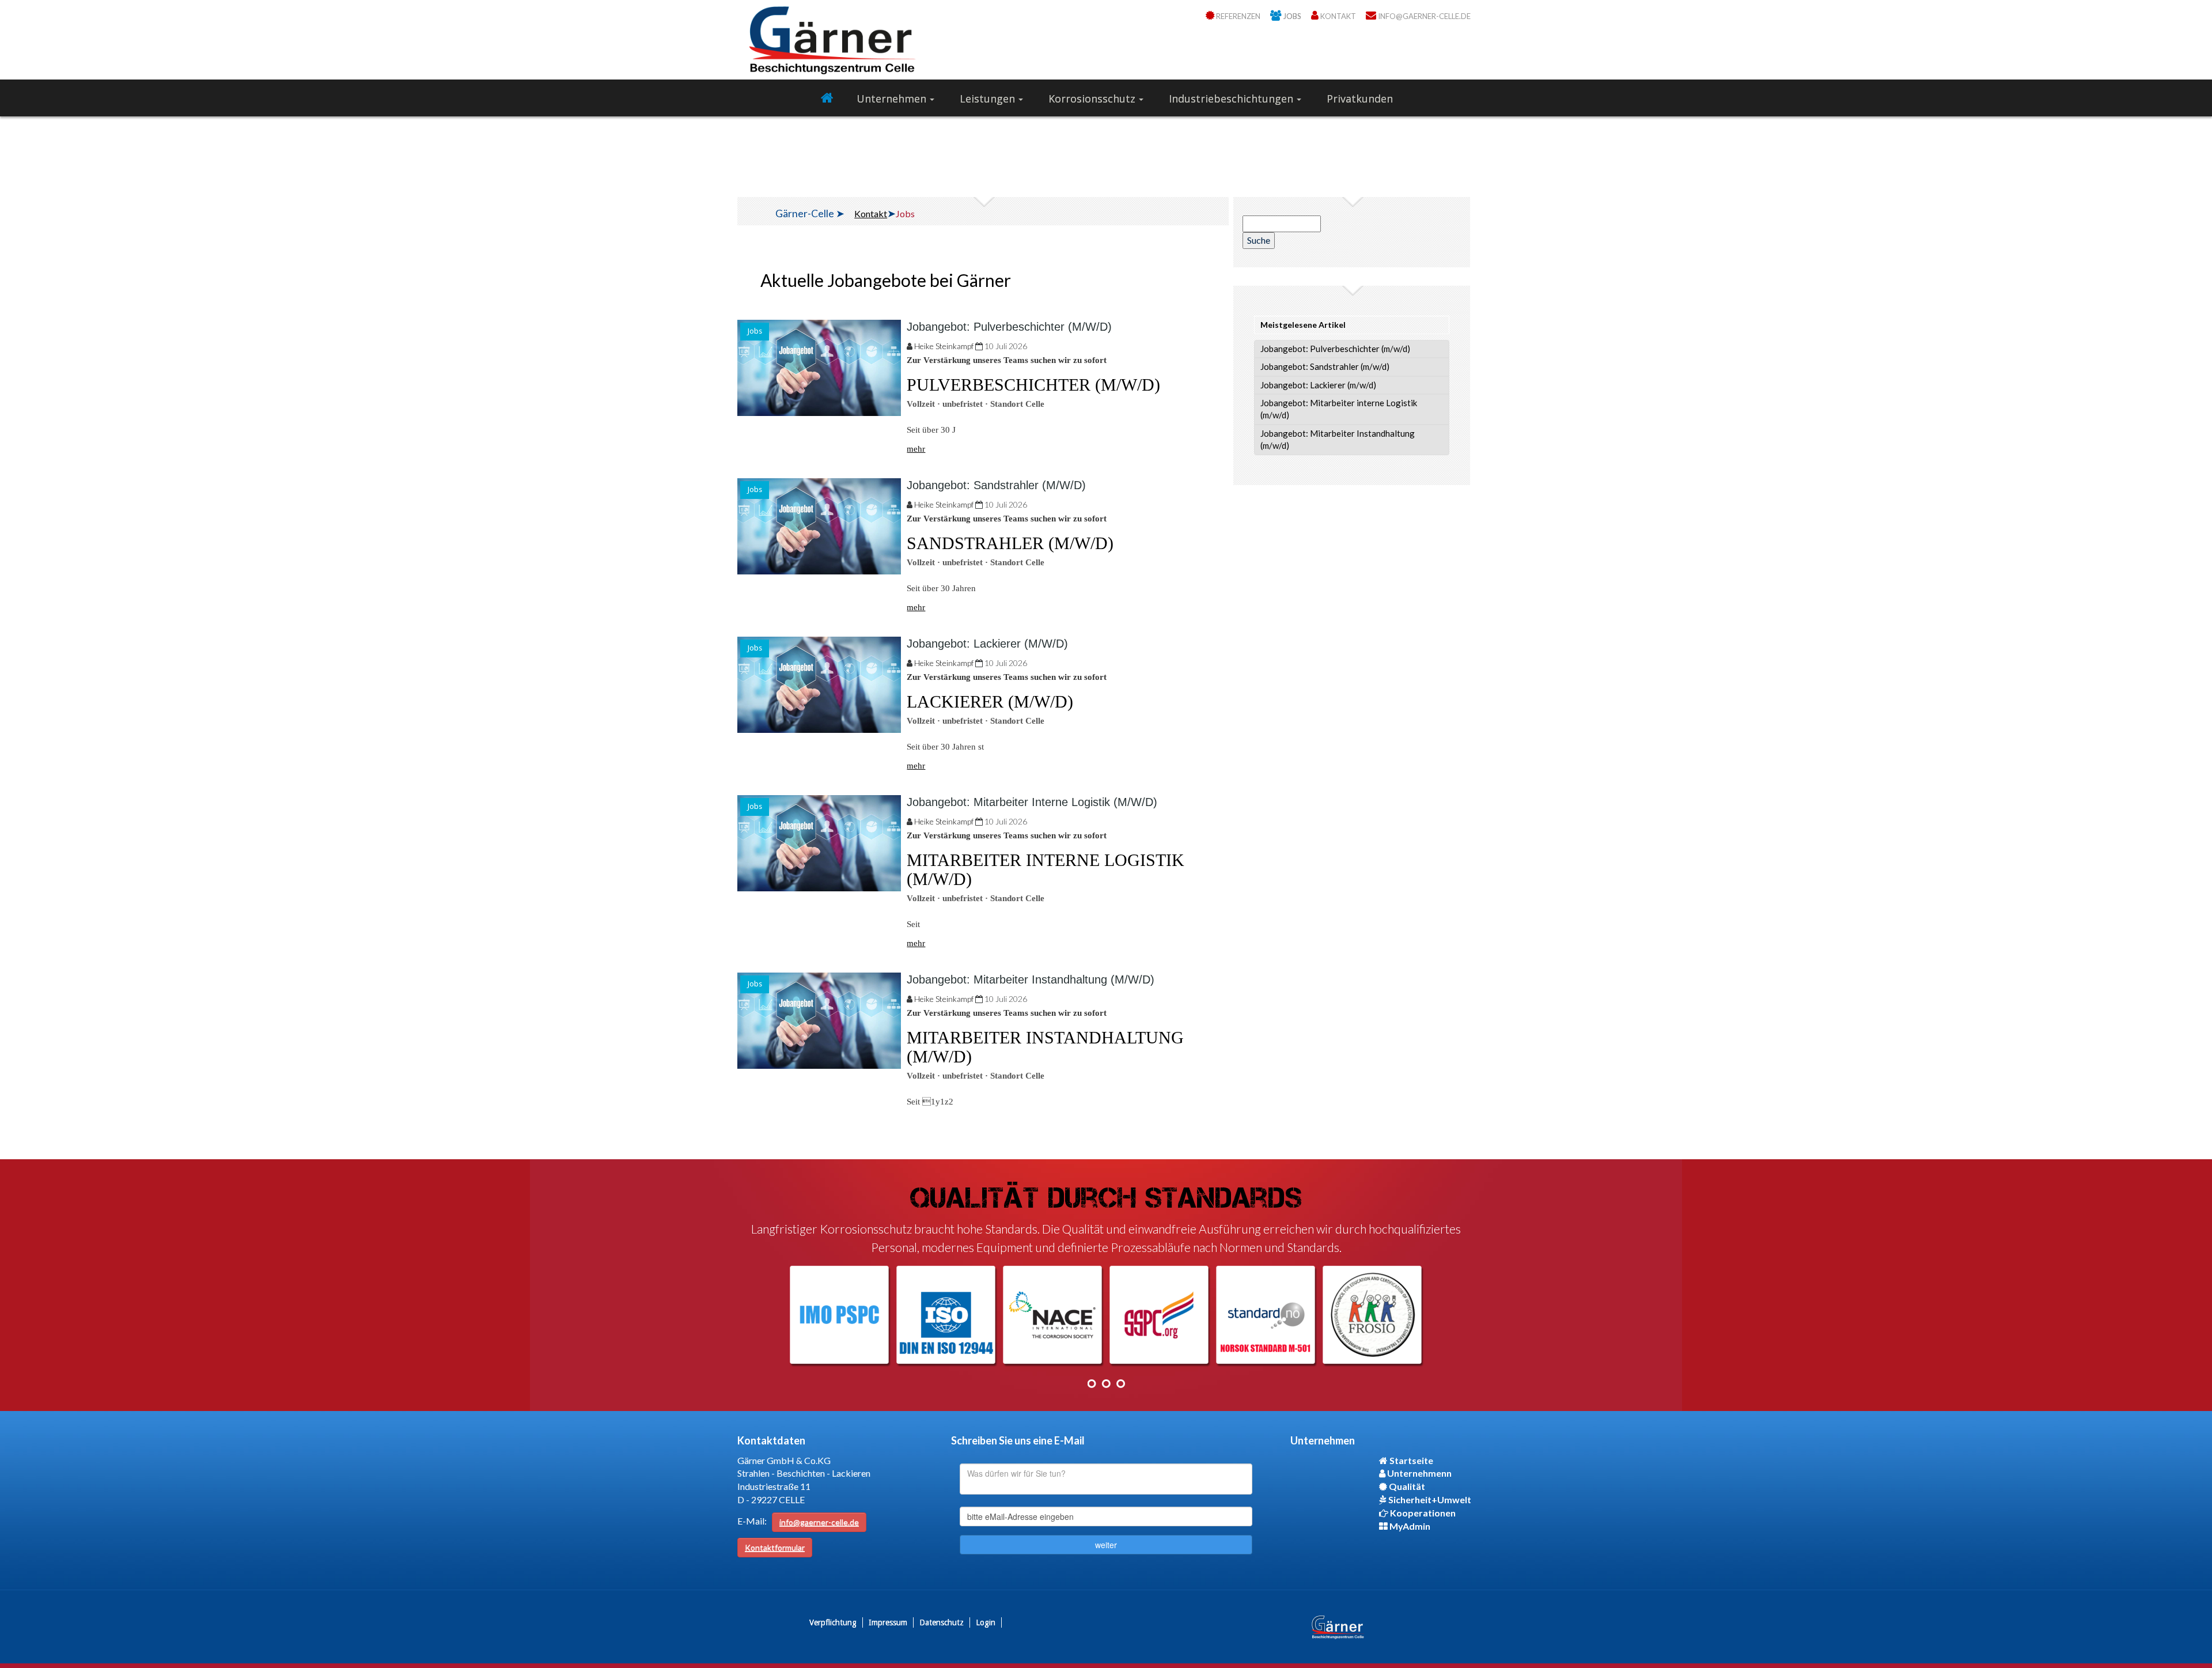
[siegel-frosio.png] (1373, 1315)
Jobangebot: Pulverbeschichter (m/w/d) (1009, 327)
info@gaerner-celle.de (819, 1522)
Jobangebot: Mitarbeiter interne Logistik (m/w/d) (1032, 802)
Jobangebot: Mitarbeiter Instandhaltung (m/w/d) (1031, 979)
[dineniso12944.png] (946, 1315)
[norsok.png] (1266, 1315)
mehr (916, 449)
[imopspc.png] (840, 1315)
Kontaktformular (775, 1547)
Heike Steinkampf (944, 346)
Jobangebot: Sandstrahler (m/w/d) (996, 485)
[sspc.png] (1160, 1315)
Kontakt (871, 213)
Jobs (755, 331)
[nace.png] (1053, 1315)
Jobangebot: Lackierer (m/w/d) (987, 644)
